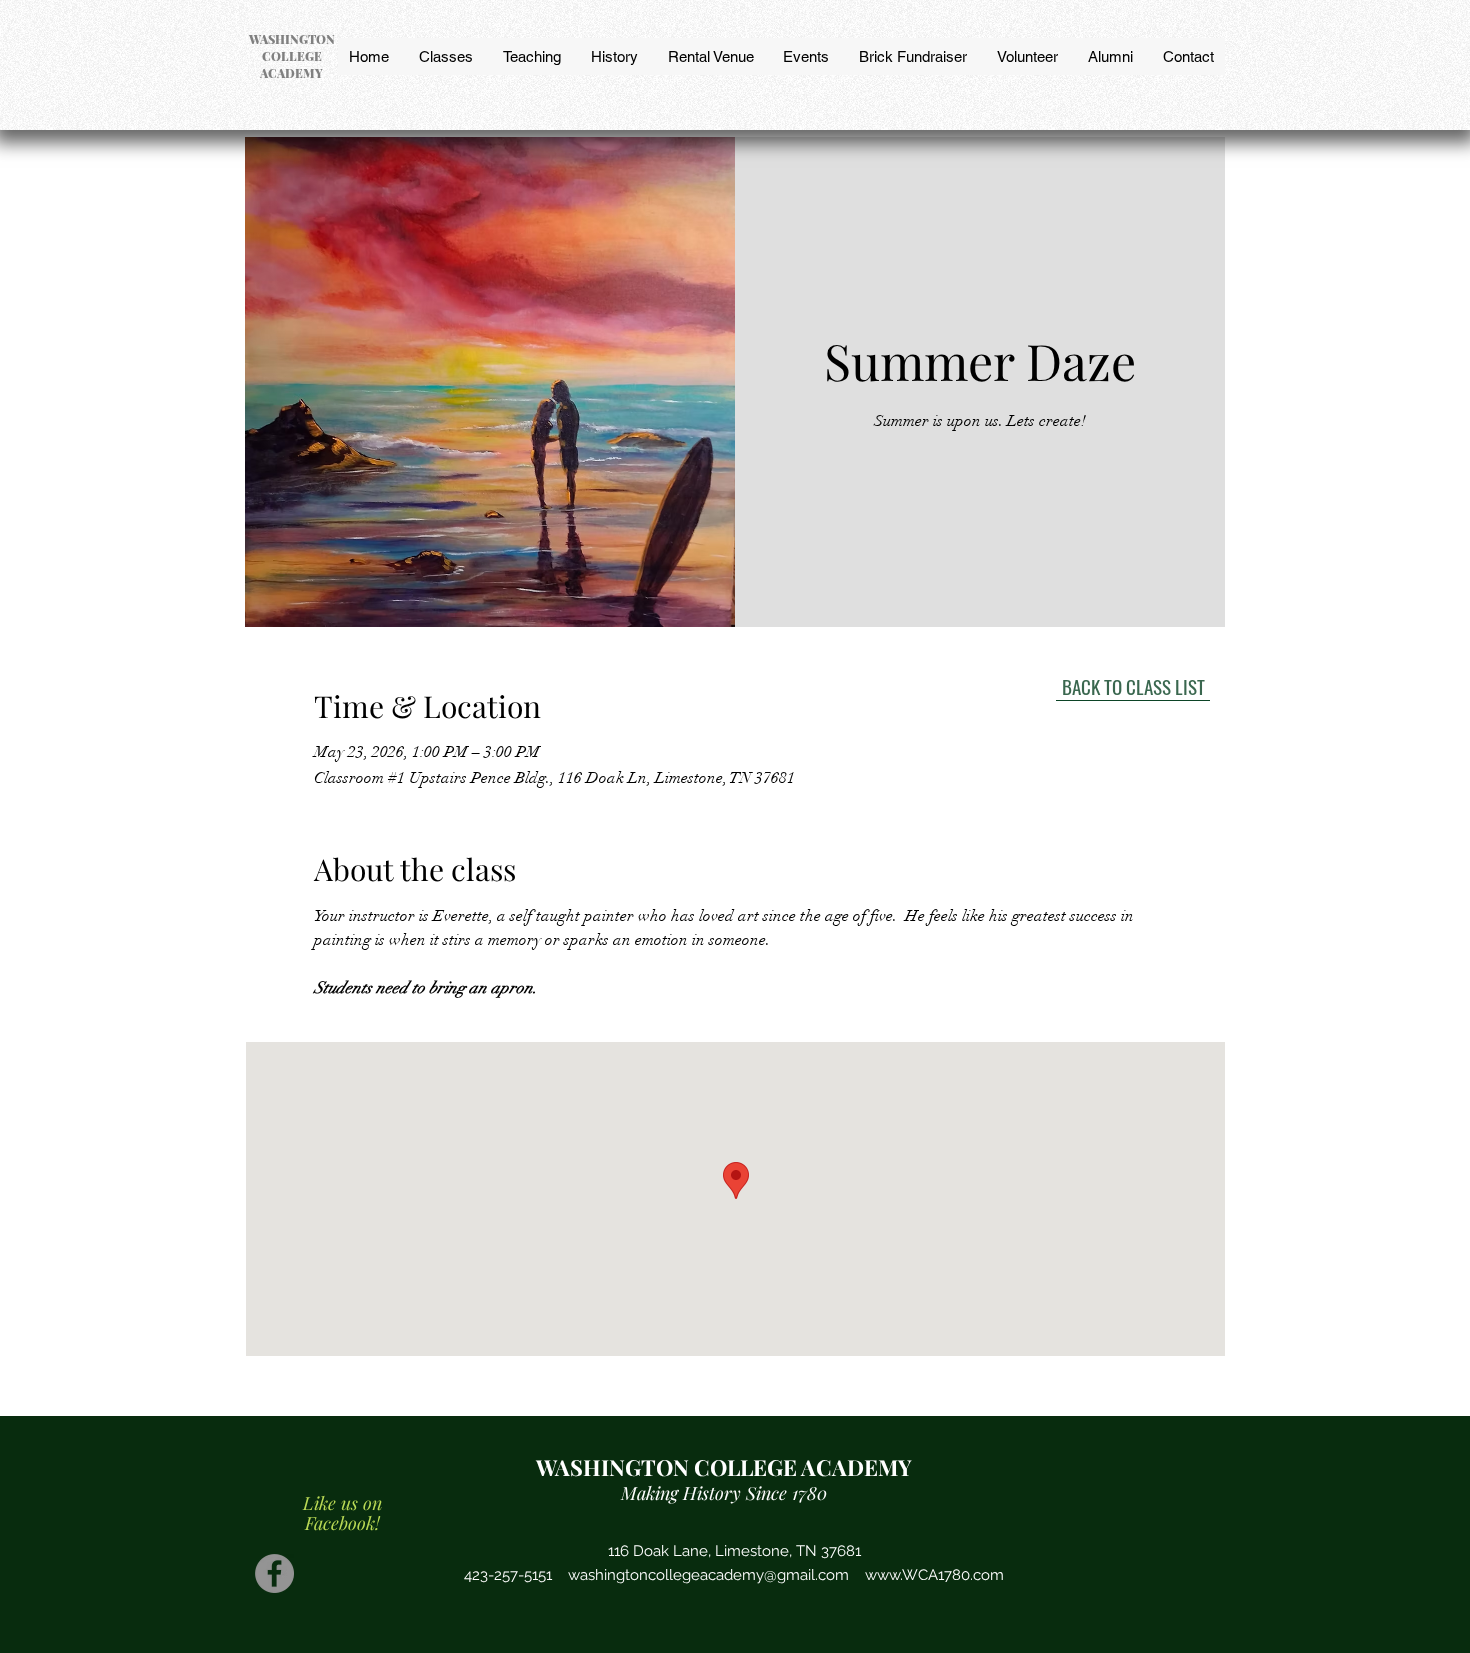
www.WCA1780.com (934, 1575)
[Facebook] (274, 1573)
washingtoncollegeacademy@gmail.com (708, 1575)
